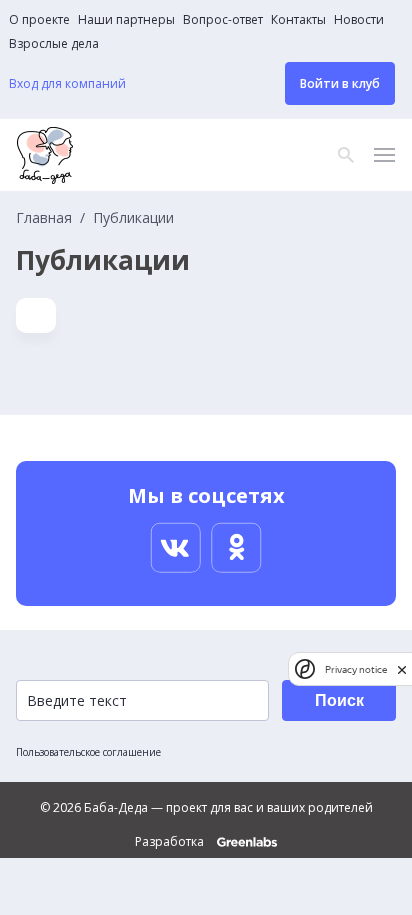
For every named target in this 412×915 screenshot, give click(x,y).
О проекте (39, 20)
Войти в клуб (340, 83)
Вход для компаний (67, 84)
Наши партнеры (126, 20)
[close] (402, 669)
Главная (44, 218)
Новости (359, 20)
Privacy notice (356, 669)
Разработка (171, 842)
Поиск (339, 700)
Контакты (298, 20)
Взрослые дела (54, 44)
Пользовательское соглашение (88, 752)
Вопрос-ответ (223, 20)
